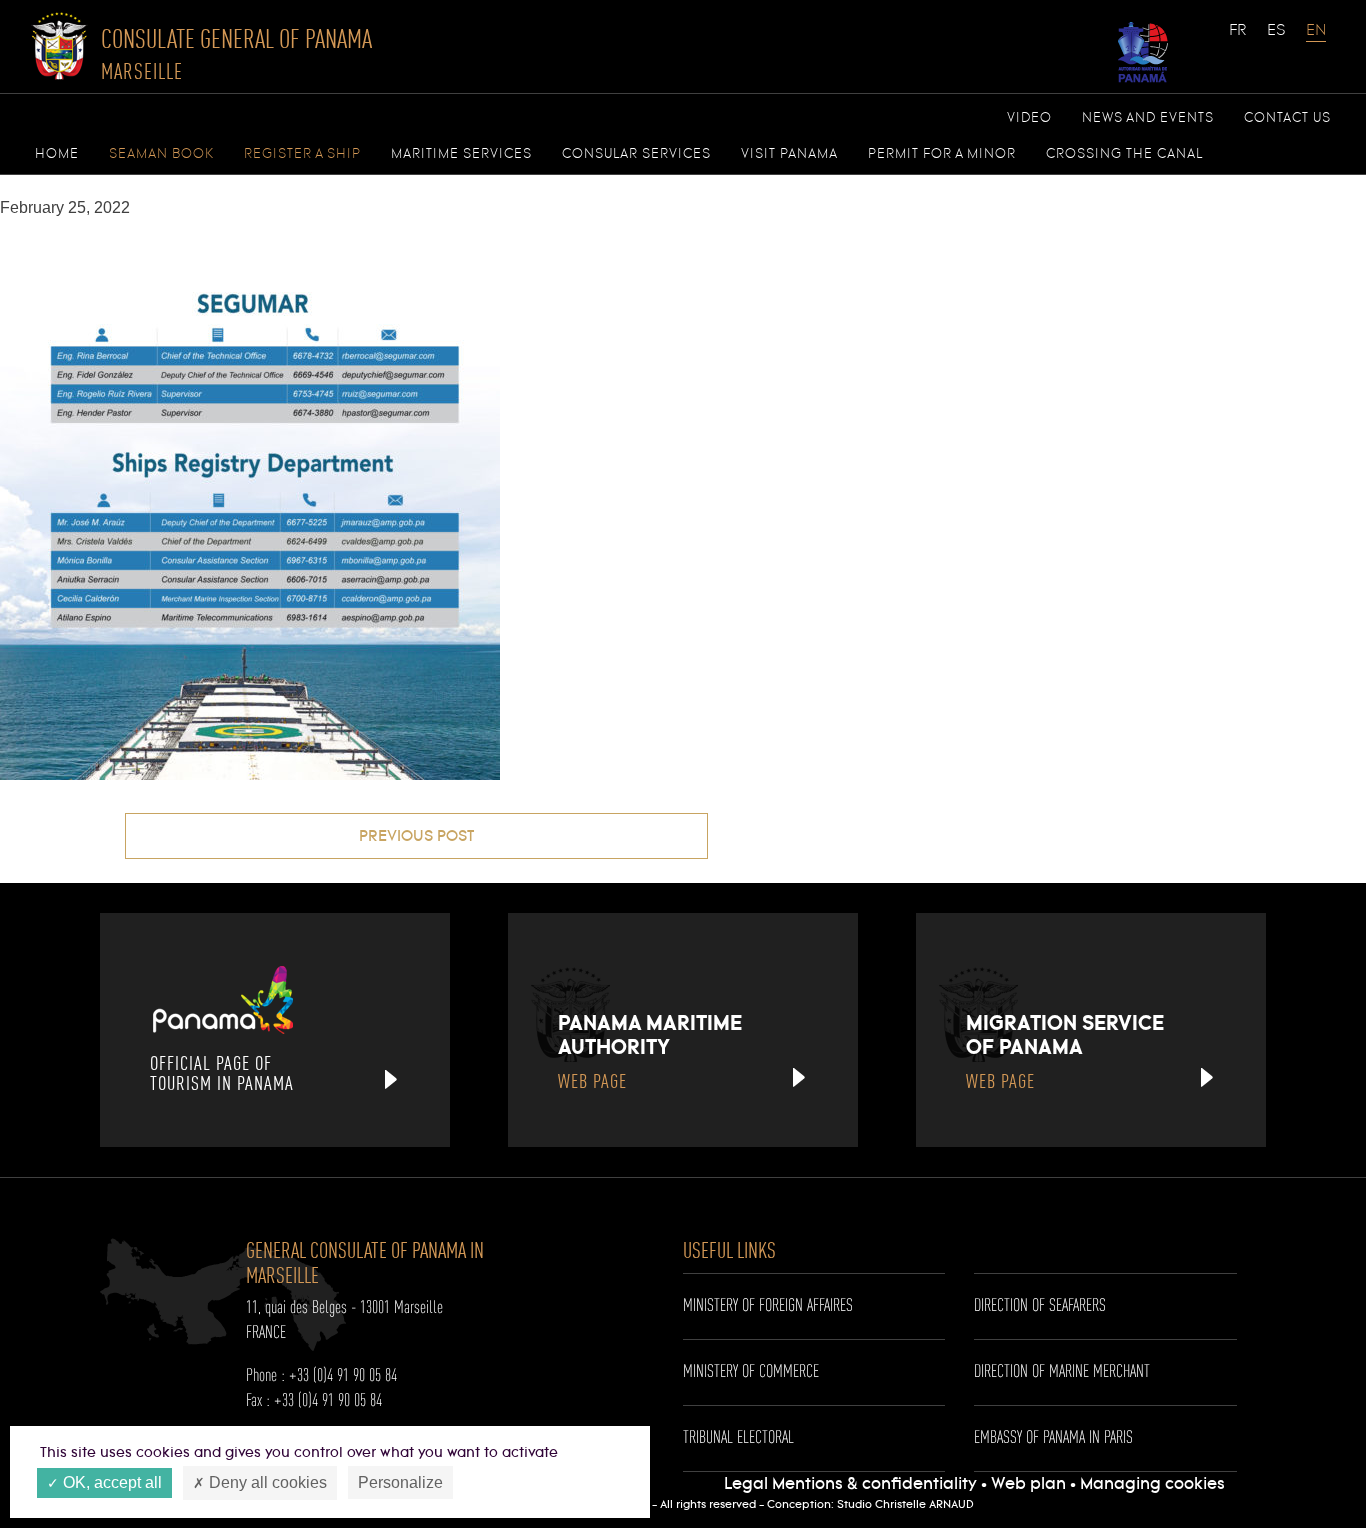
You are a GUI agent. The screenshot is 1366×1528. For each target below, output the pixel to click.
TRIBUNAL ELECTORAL (738, 1438)
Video (1029, 118)
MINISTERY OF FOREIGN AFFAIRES (768, 1306)
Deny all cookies (266, 1482)
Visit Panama (789, 154)
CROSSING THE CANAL (1124, 154)
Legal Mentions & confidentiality (852, 1484)
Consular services (636, 154)
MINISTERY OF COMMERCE (751, 1372)
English (1316, 40)
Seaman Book (161, 154)
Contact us (1287, 118)
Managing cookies (1152, 1484)
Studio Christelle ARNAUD (905, 1505)
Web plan (1028, 1484)
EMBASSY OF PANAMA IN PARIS (1053, 1438)
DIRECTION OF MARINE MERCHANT (1062, 1372)
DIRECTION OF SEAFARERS (1040, 1306)
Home (57, 154)
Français (1239, 40)
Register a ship (302, 154)
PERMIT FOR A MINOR (942, 154)
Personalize (400, 1482)
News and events (1148, 118)
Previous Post (416, 836)
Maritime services (461, 154)
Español (1277, 40)
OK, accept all (110, 1482)
